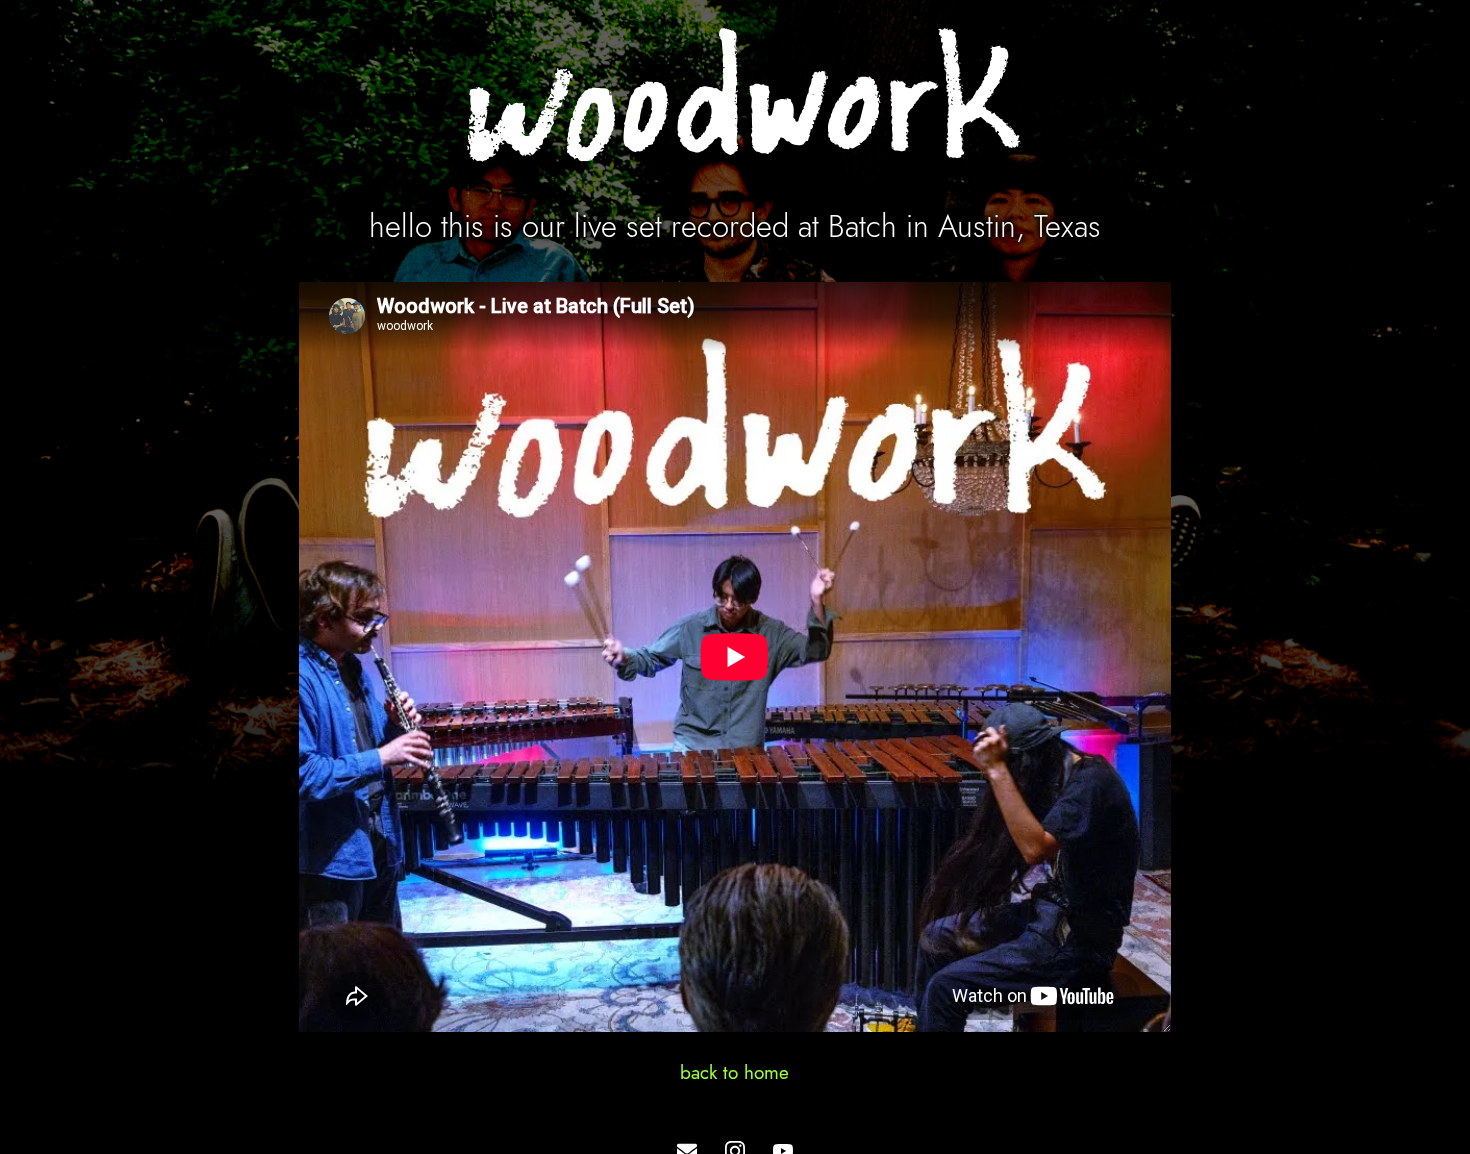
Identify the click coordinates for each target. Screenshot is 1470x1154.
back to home (734, 1072)
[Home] (735, 100)
